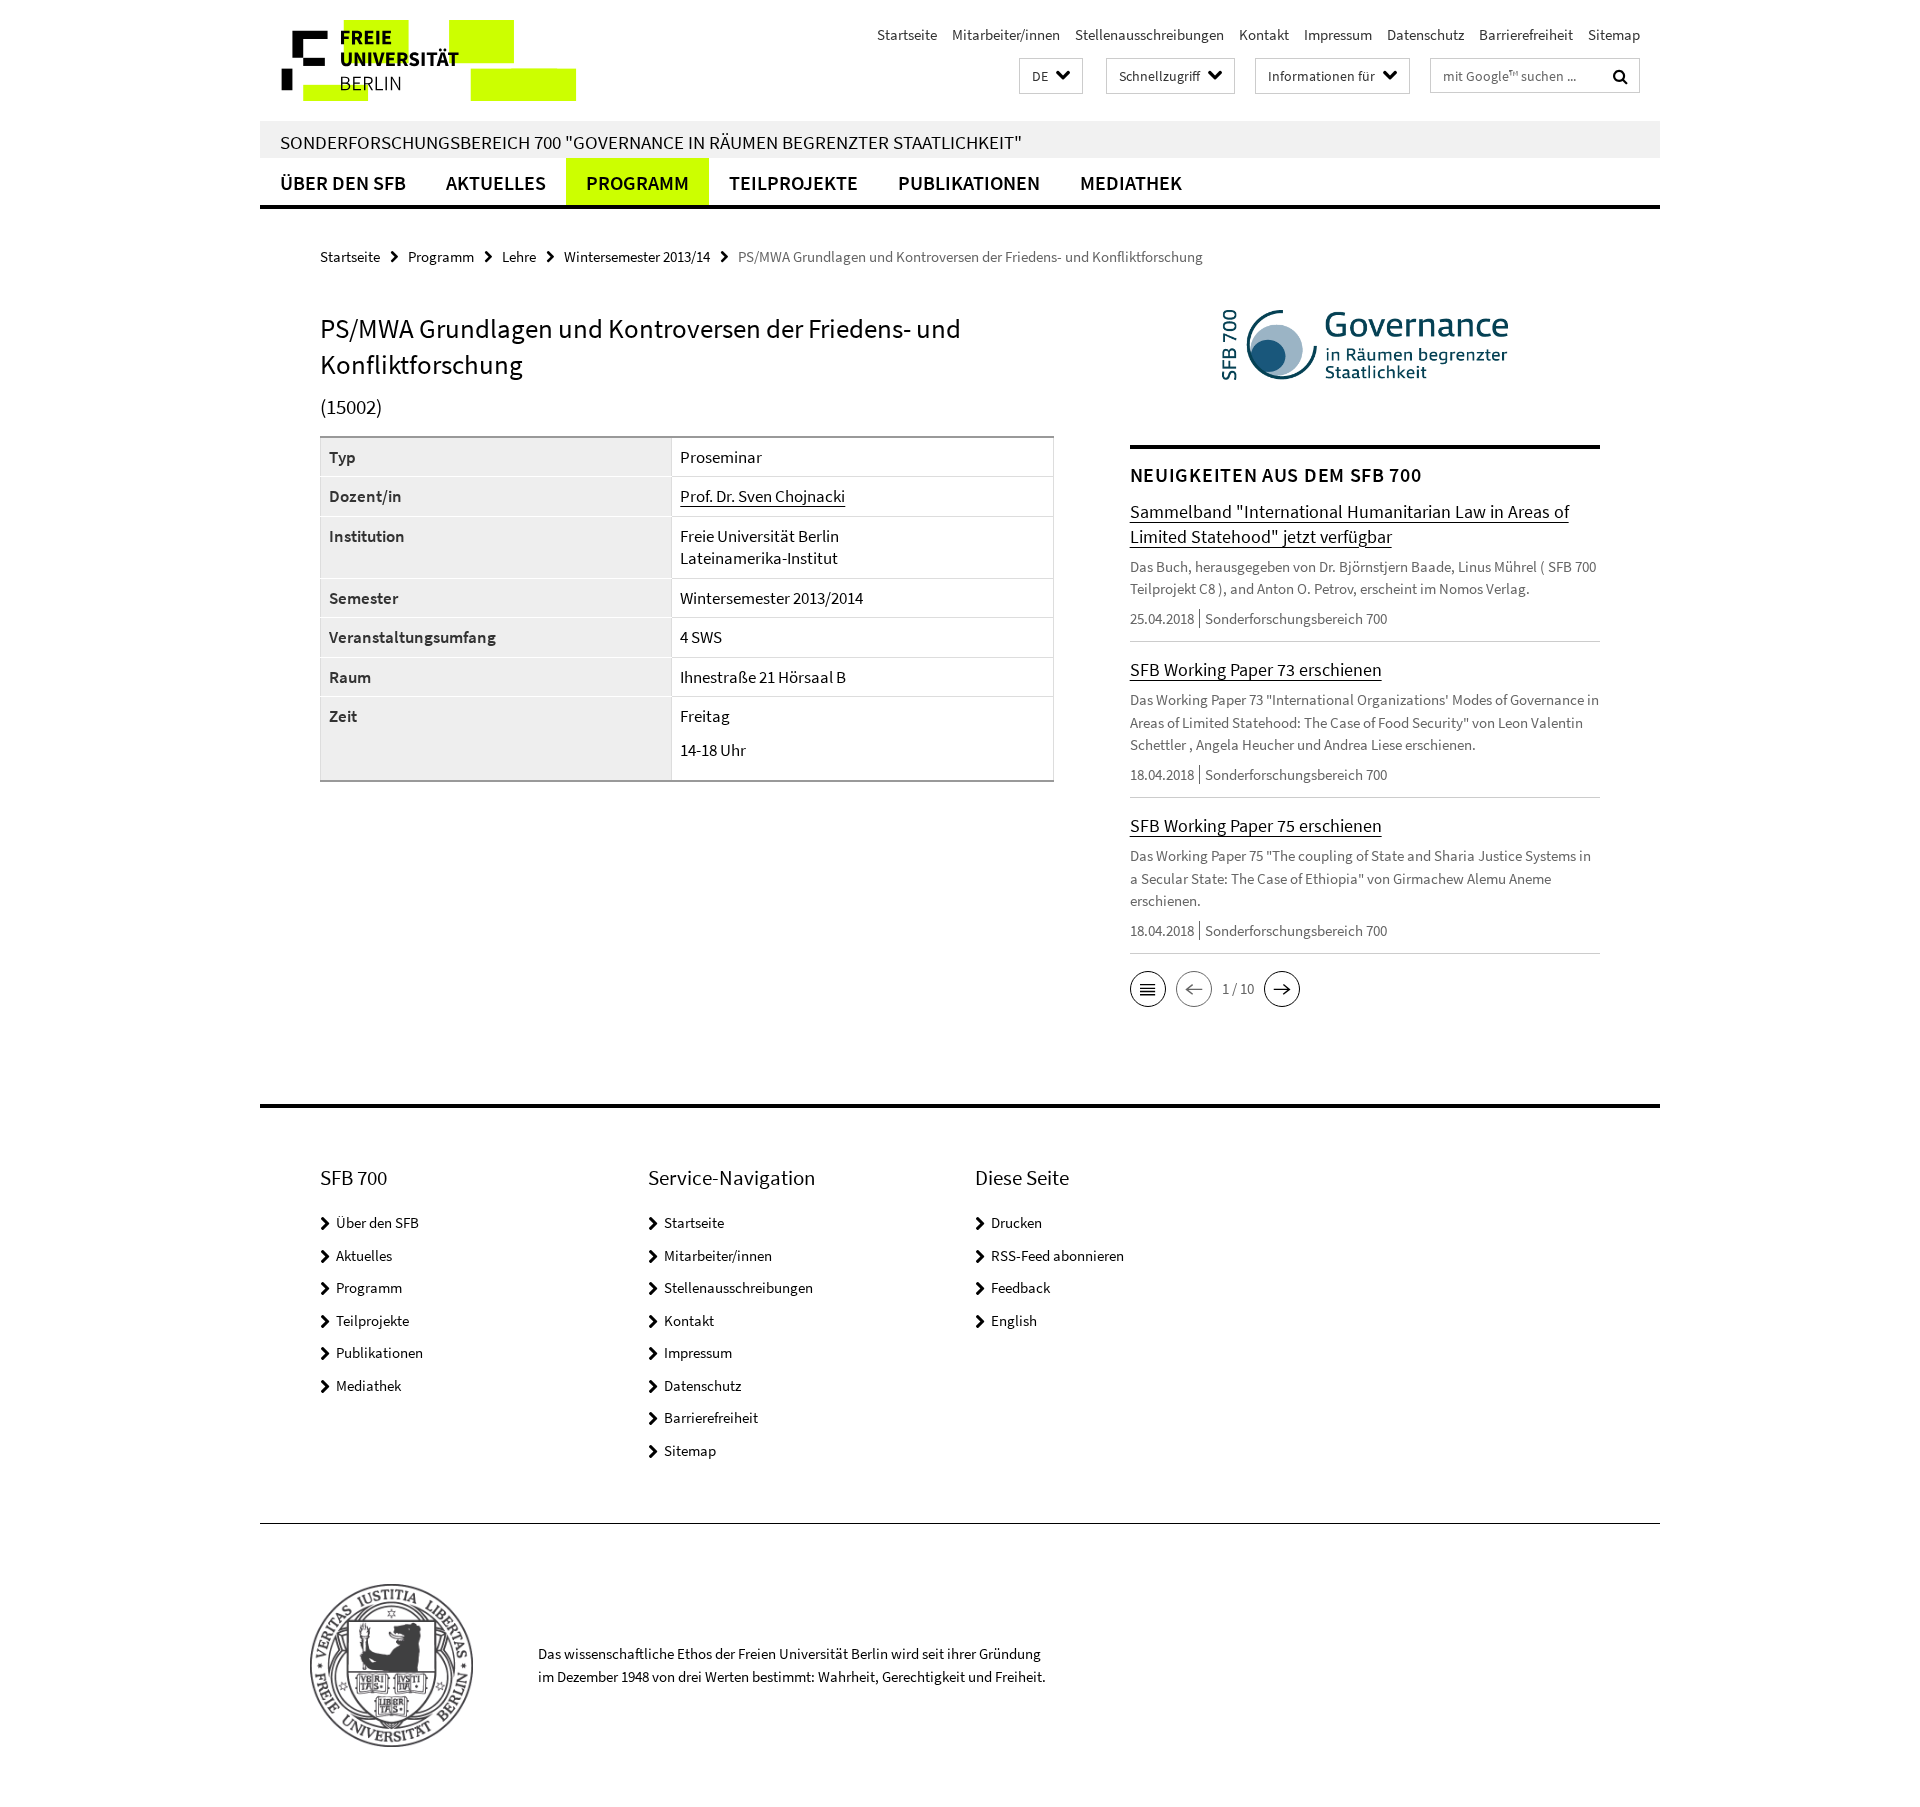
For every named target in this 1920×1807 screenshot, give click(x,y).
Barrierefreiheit (1526, 34)
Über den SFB (343, 182)
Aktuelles (496, 182)
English (1014, 1320)
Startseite (907, 34)
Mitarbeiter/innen (1006, 34)
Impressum (1338, 34)
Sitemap (1614, 34)
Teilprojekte (793, 182)
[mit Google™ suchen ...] (1620, 76)
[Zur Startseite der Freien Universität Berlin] (427, 60)
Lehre (519, 256)
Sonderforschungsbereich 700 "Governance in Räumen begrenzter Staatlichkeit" (651, 142)
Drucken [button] (1016, 1222)
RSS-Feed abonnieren (1057, 1255)
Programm (637, 182)
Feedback (1020, 1287)
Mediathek (1131, 182)
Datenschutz (1425, 34)
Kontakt (1264, 34)
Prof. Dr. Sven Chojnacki (762, 496)
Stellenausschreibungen (1149, 34)
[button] (1051, 76)
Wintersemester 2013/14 (637, 256)
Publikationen (969, 182)
